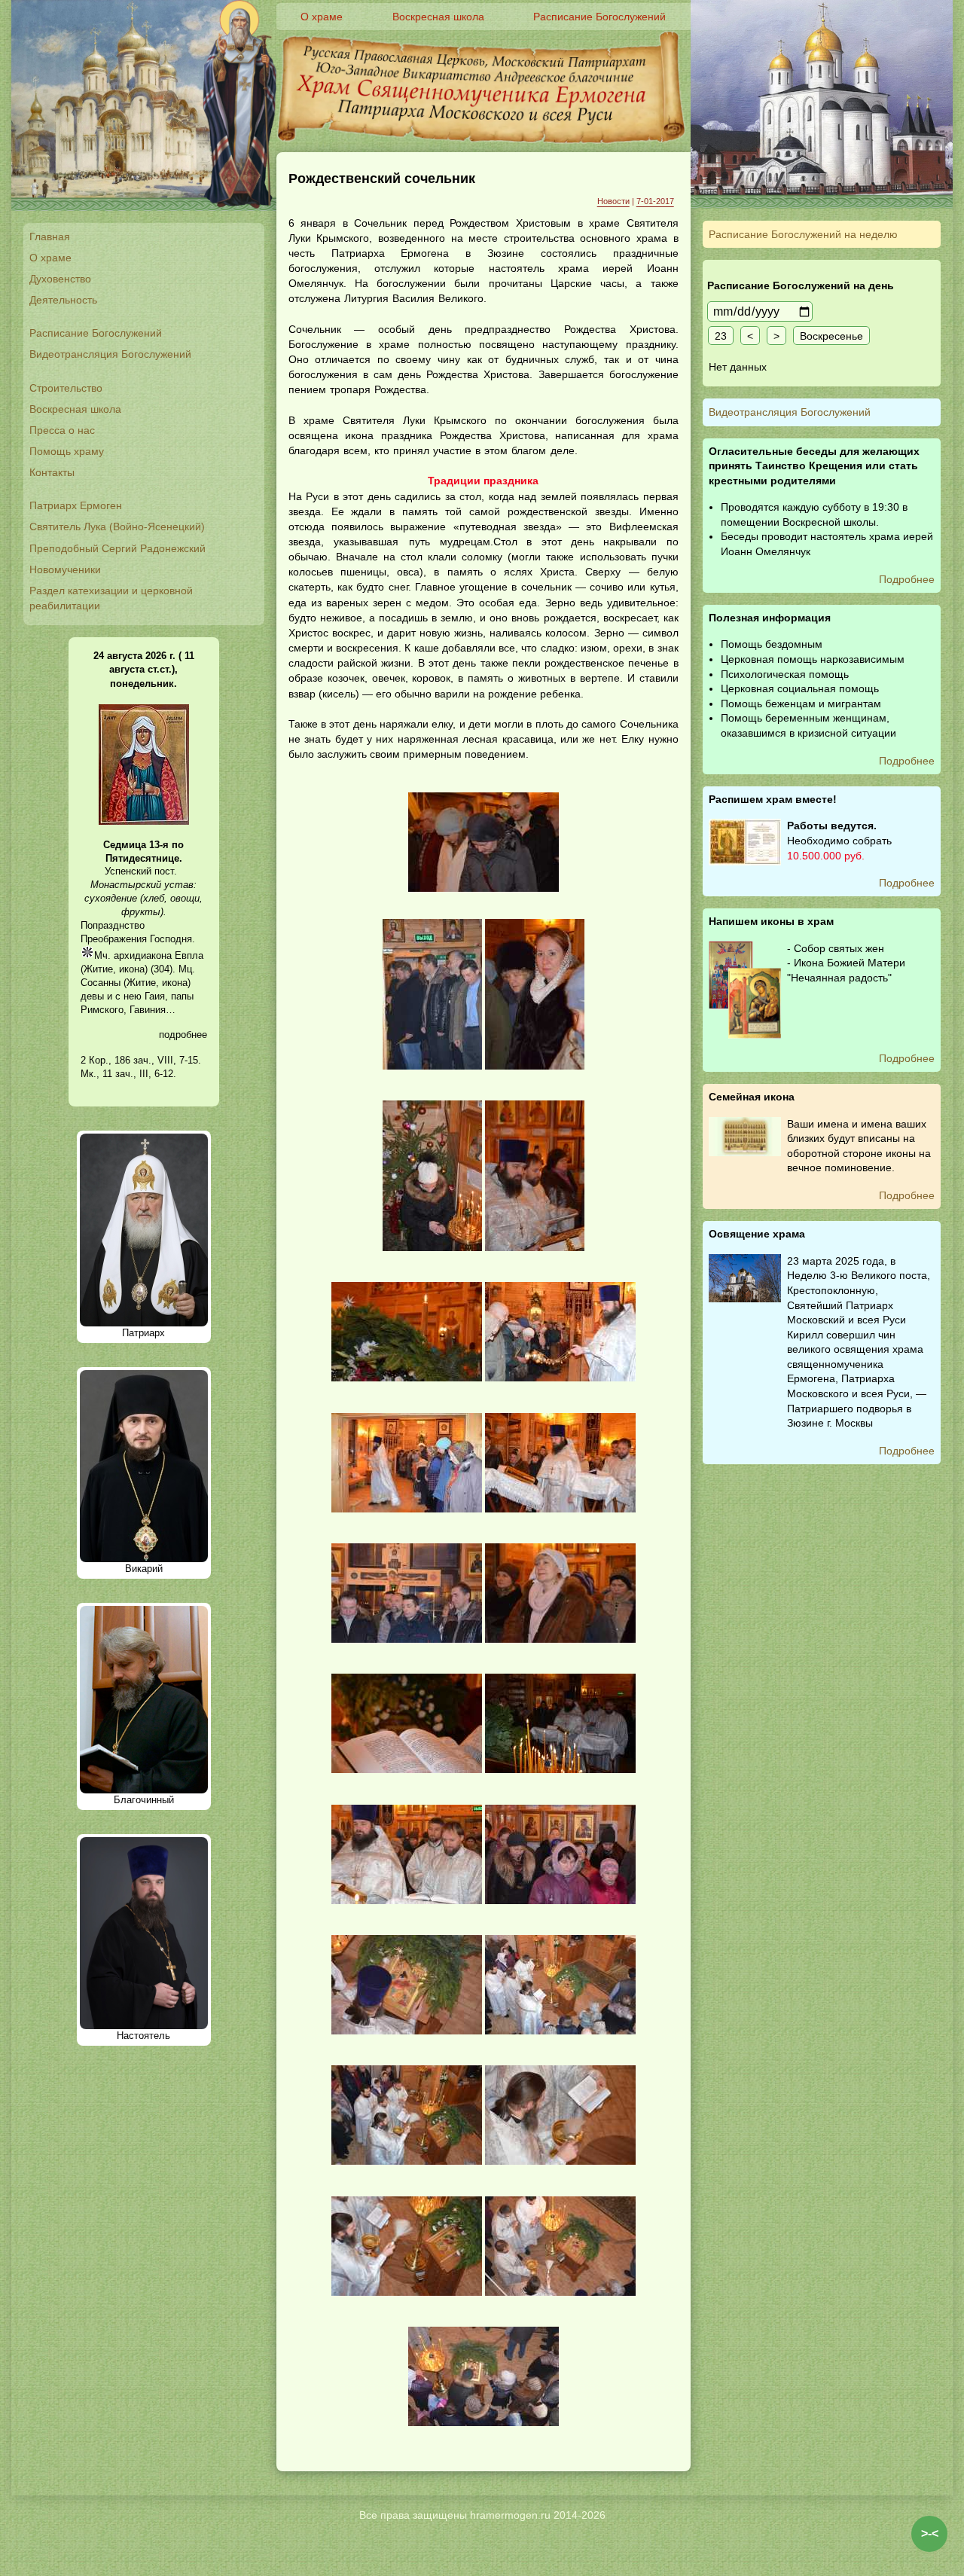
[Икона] (144, 821)
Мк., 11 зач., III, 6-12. (128, 1074)
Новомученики (65, 569)
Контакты (52, 472)
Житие (98, 969)
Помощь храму (67, 451)
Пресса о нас (62, 430)
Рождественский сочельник (382, 179)
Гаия (155, 996)
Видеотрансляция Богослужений (110, 354)
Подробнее (907, 579)
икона (132, 969)
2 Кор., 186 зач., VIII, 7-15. (141, 1060)
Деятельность (63, 300)
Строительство (66, 388)
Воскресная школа (75, 409)
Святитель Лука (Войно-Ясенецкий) (117, 526)
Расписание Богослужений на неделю (803, 234)
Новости (613, 201)
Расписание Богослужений (96, 333)
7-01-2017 (655, 201)
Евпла (189, 955)
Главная (50, 237)
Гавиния (148, 1010)
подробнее (183, 1035)
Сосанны (101, 983)
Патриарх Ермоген (76, 505)
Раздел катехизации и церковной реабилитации (111, 598)
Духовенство (60, 279)
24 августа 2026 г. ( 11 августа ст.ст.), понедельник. (144, 669)
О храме (50, 258)
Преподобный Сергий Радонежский (117, 548)
